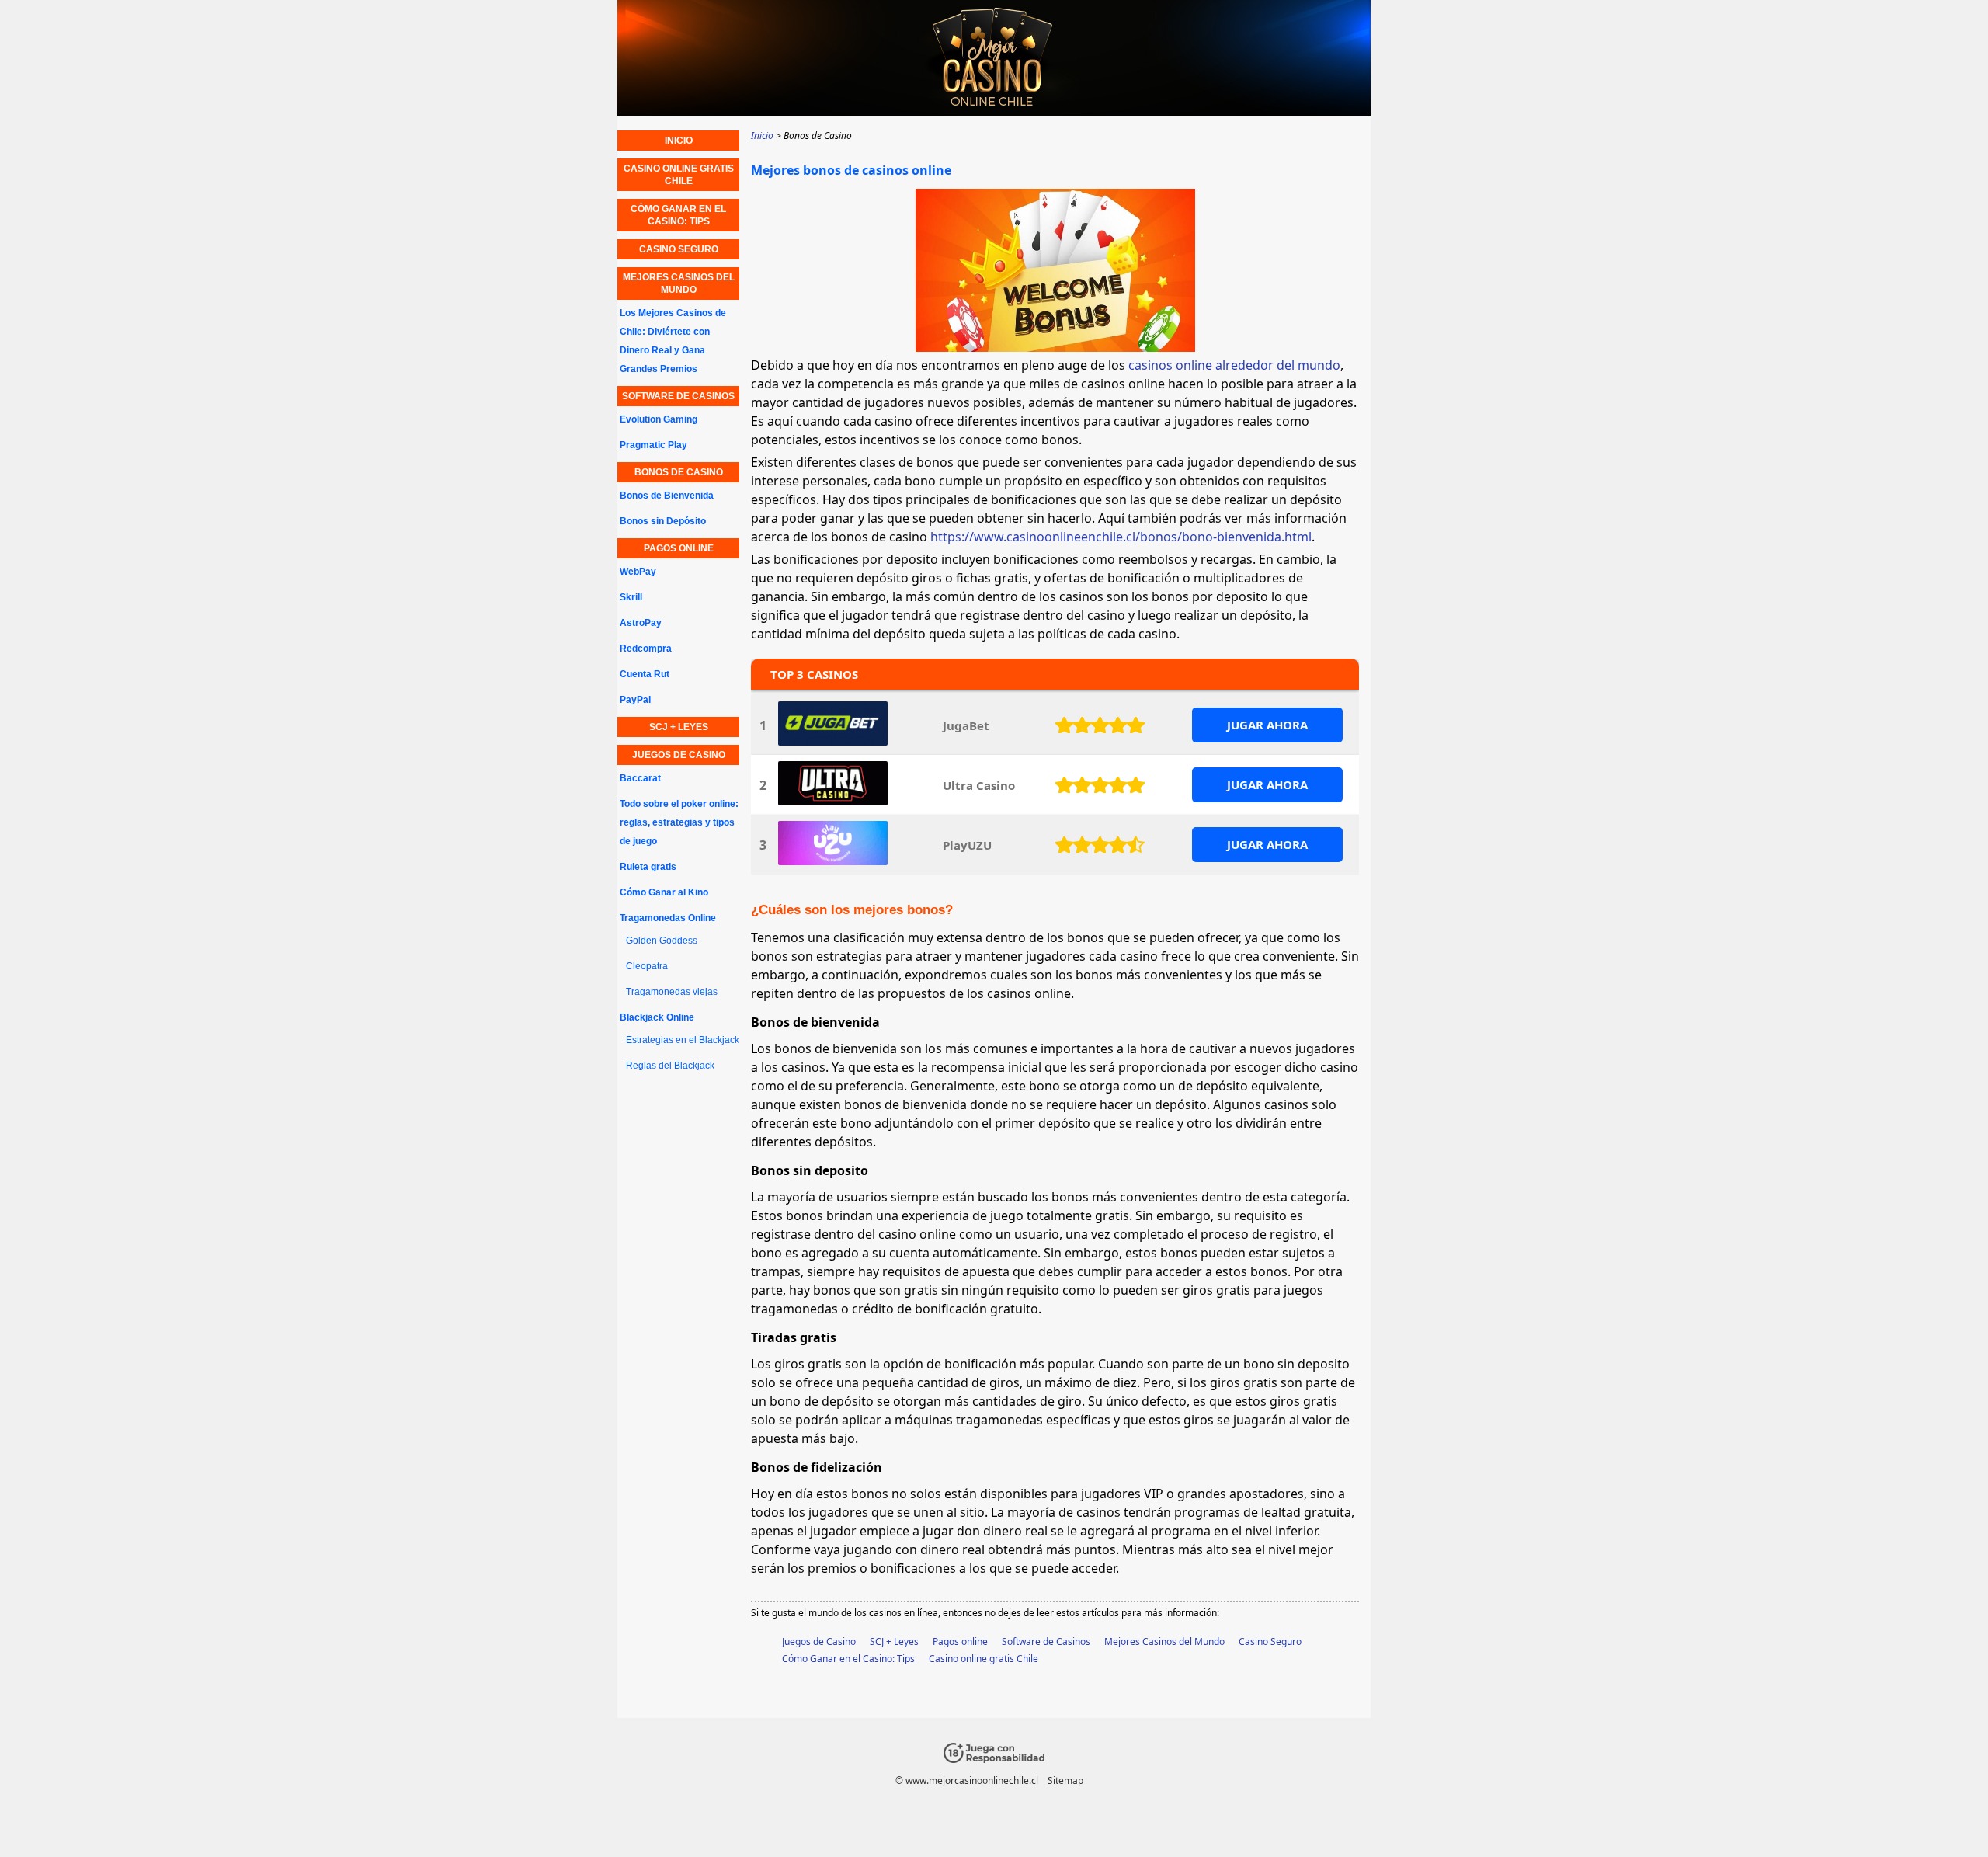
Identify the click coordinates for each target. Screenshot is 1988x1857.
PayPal (635, 700)
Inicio (679, 141)
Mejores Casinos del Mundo (1164, 1641)
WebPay (638, 572)
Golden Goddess (662, 941)
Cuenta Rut (645, 674)
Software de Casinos (1046, 1641)
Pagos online (960, 1641)
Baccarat (640, 778)
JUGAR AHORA (1267, 725)
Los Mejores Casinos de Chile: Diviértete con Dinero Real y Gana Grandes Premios (673, 341)
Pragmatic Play (653, 445)
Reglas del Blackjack (670, 1066)
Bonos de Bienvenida (667, 496)
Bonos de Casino (679, 472)
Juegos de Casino (819, 1641)
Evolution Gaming (659, 419)
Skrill (631, 597)
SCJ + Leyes (894, 1641)
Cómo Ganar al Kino (664, 892)
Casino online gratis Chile (984, 1659)
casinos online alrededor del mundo (1234, 365)
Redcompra (646, 649)
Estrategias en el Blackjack (683, 1040)
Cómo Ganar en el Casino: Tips (848, 1659)
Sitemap (1065, 1780)
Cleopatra (647, 966)
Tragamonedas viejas (672, 992)
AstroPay (641, 623)
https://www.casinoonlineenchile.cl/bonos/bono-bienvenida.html (1121, 537)
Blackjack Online (657, 1017)
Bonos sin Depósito (663, 521)
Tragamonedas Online (668, 918)
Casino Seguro (1270, 1641)
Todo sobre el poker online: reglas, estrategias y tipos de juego (679, 822)
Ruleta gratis (648, 867)
